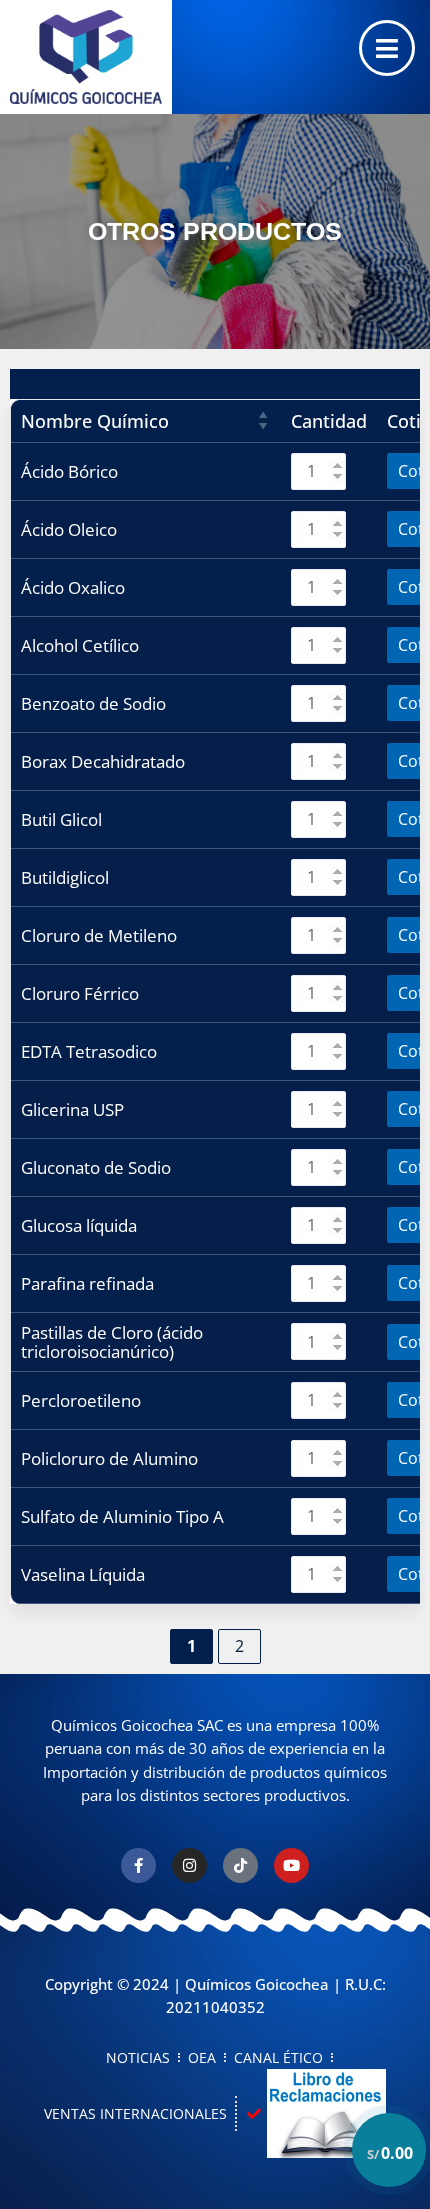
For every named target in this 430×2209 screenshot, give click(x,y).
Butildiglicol (65, 877)
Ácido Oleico (69, 529)
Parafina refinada (87, 1283)
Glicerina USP (72, 1109)
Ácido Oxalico (73, 587)
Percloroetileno (81, 1400)
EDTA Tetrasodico (89, 1051)
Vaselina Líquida (83, 1574)
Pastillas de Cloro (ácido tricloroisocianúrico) (112, 1342)
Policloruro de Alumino (109, 1458)
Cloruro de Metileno (99, 935)
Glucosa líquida (79, 1225)
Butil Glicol (61, 819)
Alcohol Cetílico (80, 645)
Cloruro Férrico (80, 993)
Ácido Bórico (69, 471)
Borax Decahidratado (103, 761)
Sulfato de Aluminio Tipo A (122, 1516)
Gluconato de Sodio (96, 1167)
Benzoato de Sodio (93, 703)
